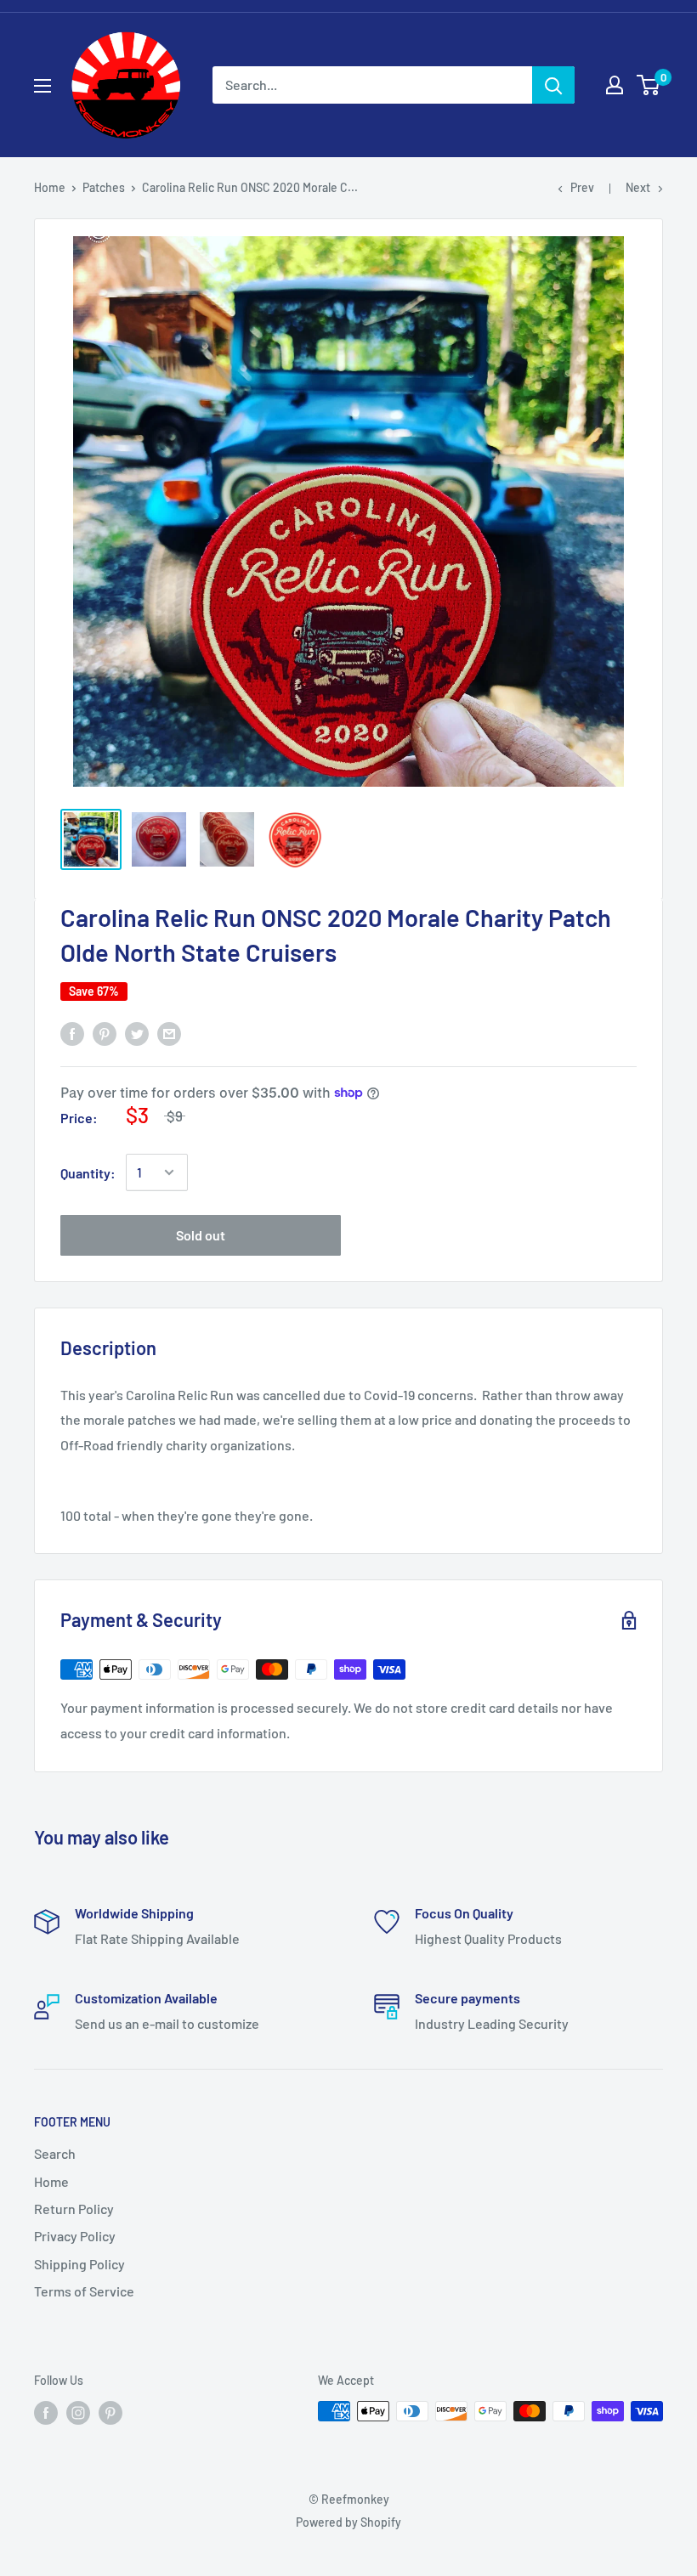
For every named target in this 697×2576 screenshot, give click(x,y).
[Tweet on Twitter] (137, 1033)
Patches (104, 187)
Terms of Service (84, 2291)
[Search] (553, 85)
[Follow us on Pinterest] (110, 2413)
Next (638, 187)
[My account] (615, 85)
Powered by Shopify (348, 2522)
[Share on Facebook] (72, 1033)
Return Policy (74, 2209)
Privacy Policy (75, 2236)
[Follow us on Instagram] (78, 2413)
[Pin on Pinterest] (105, 1033)
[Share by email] (169, 1033)
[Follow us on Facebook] (46, 2413)
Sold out (201, 1235)
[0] (649, 85)
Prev (582, 187)
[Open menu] (42, 86)
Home (50, 187)
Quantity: (88, 1173)
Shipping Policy (79, 2264)
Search (55, 2153)
